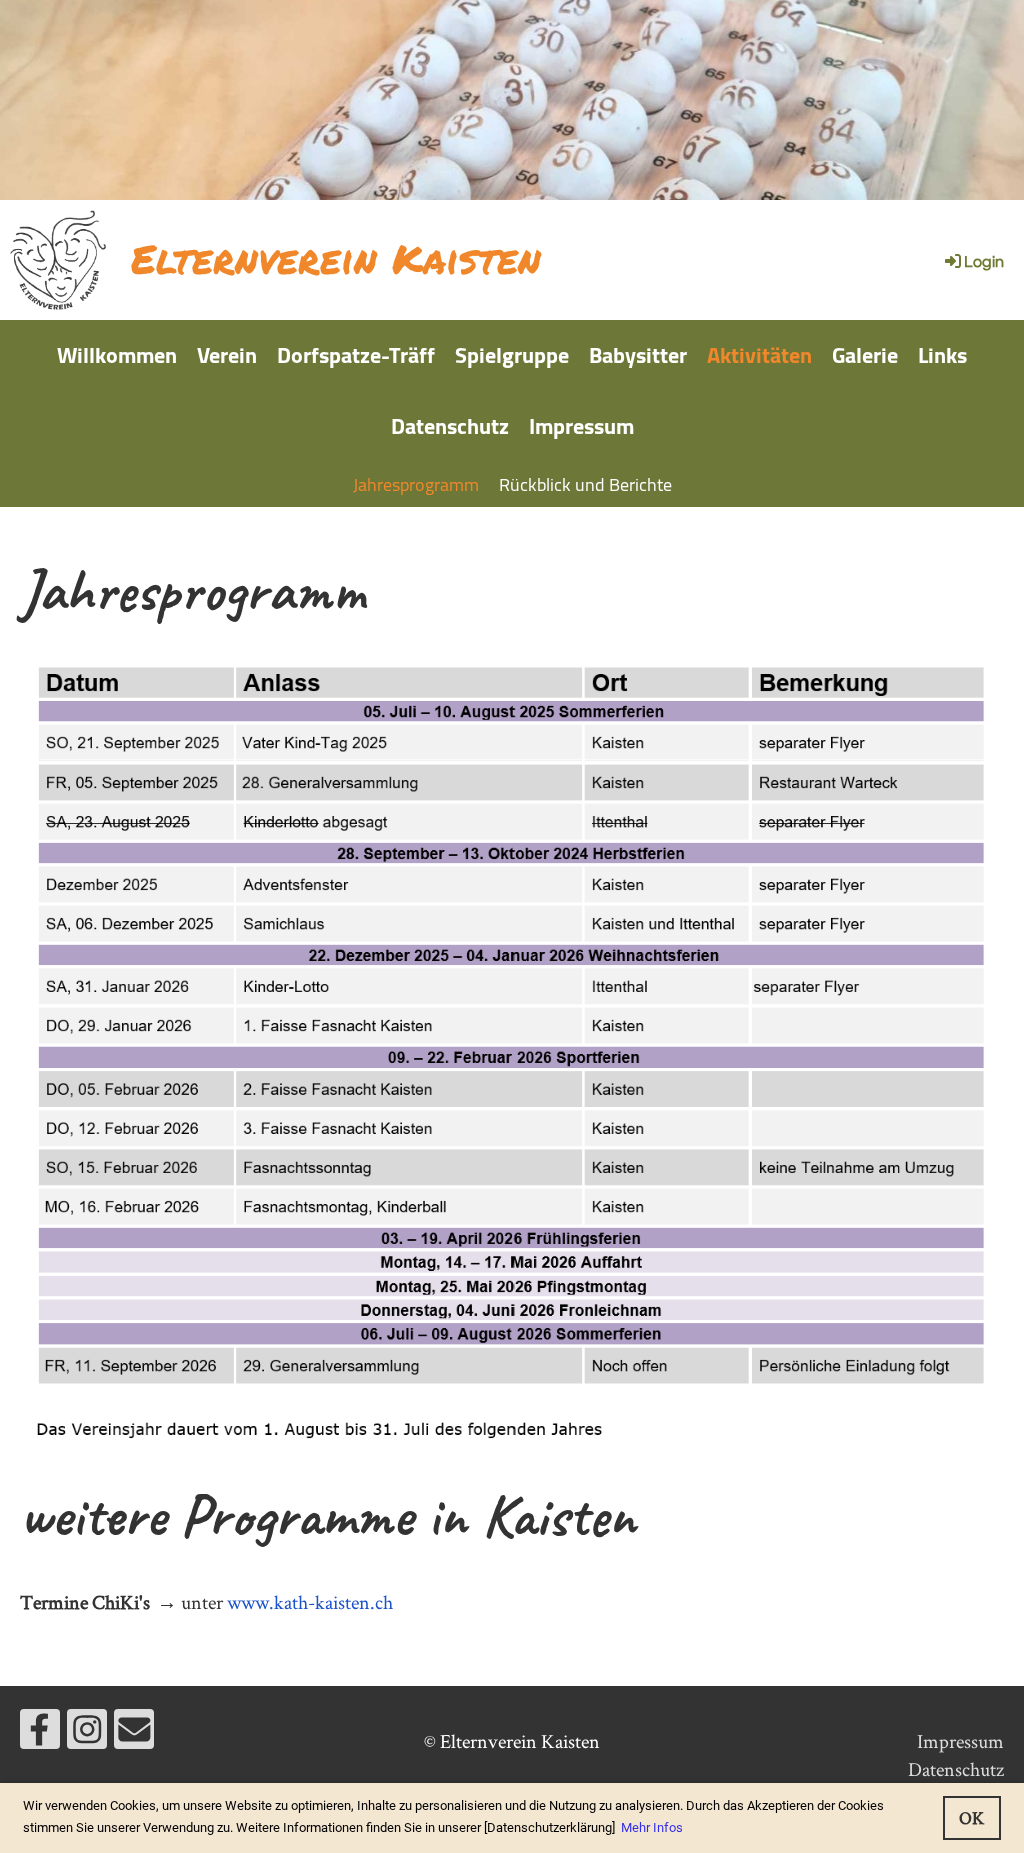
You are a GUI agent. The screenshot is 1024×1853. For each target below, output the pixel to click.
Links (942, 355)
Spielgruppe (512, 355)
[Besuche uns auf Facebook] (40, 1735)
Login (984, 262)
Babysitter (638, 355)
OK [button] (971, 1817)
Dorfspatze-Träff (356, 355)
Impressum (581, 426)
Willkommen (117, 355)
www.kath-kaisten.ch (310, 1602)
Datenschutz (450, 426)
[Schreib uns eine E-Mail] (134, 1735)
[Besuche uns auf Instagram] (87, 1735)
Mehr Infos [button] (652, 1827)
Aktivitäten (759, 355)
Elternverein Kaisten (336, 259)
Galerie (865, 355)
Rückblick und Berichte (585, 484)
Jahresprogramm (416, 484)
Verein (227, 355)
